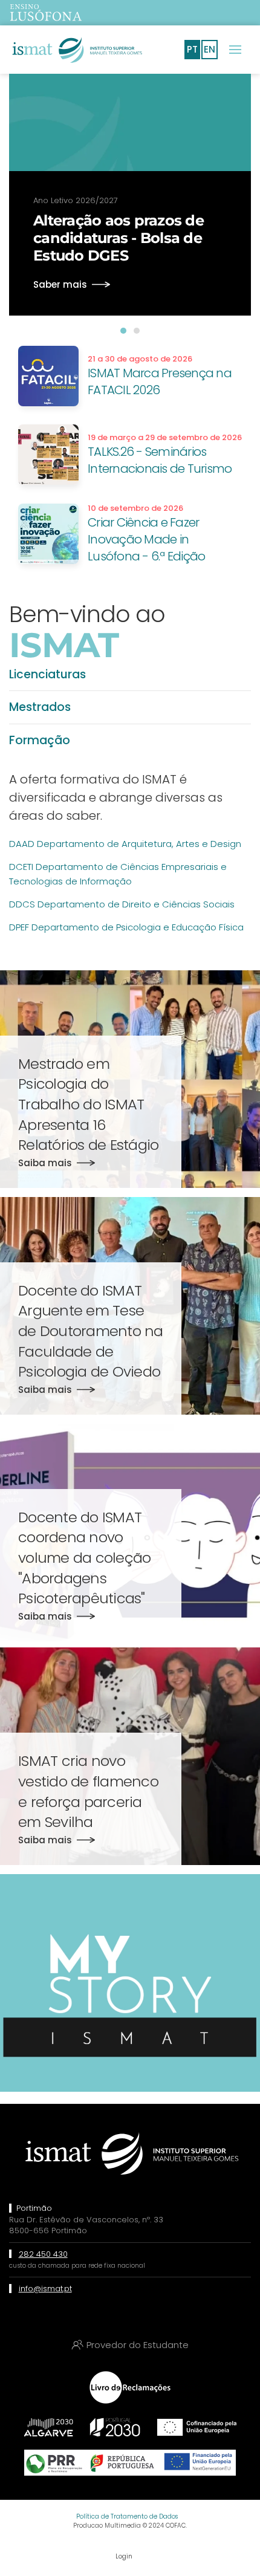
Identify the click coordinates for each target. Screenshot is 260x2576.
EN (210, 49)
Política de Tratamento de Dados (127, 2516)
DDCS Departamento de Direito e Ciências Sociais (122, 904)
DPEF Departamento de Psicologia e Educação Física (126, 927)
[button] (235, 50)
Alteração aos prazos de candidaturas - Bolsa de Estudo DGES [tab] (123, 331)
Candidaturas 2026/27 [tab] (137, 331)
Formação (40, 740)
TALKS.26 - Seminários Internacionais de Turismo (160, 460)
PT (192, 49)
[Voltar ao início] (76, 50)
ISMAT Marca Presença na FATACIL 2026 (160, 381)
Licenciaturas (47, 674)
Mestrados (40, 707)
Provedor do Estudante (138, 2345)
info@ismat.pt (45, 2289)
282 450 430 (43, 2254)
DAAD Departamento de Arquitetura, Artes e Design (125, 844)
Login (124, 2556)
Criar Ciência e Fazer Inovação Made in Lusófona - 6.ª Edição (146, 539)
